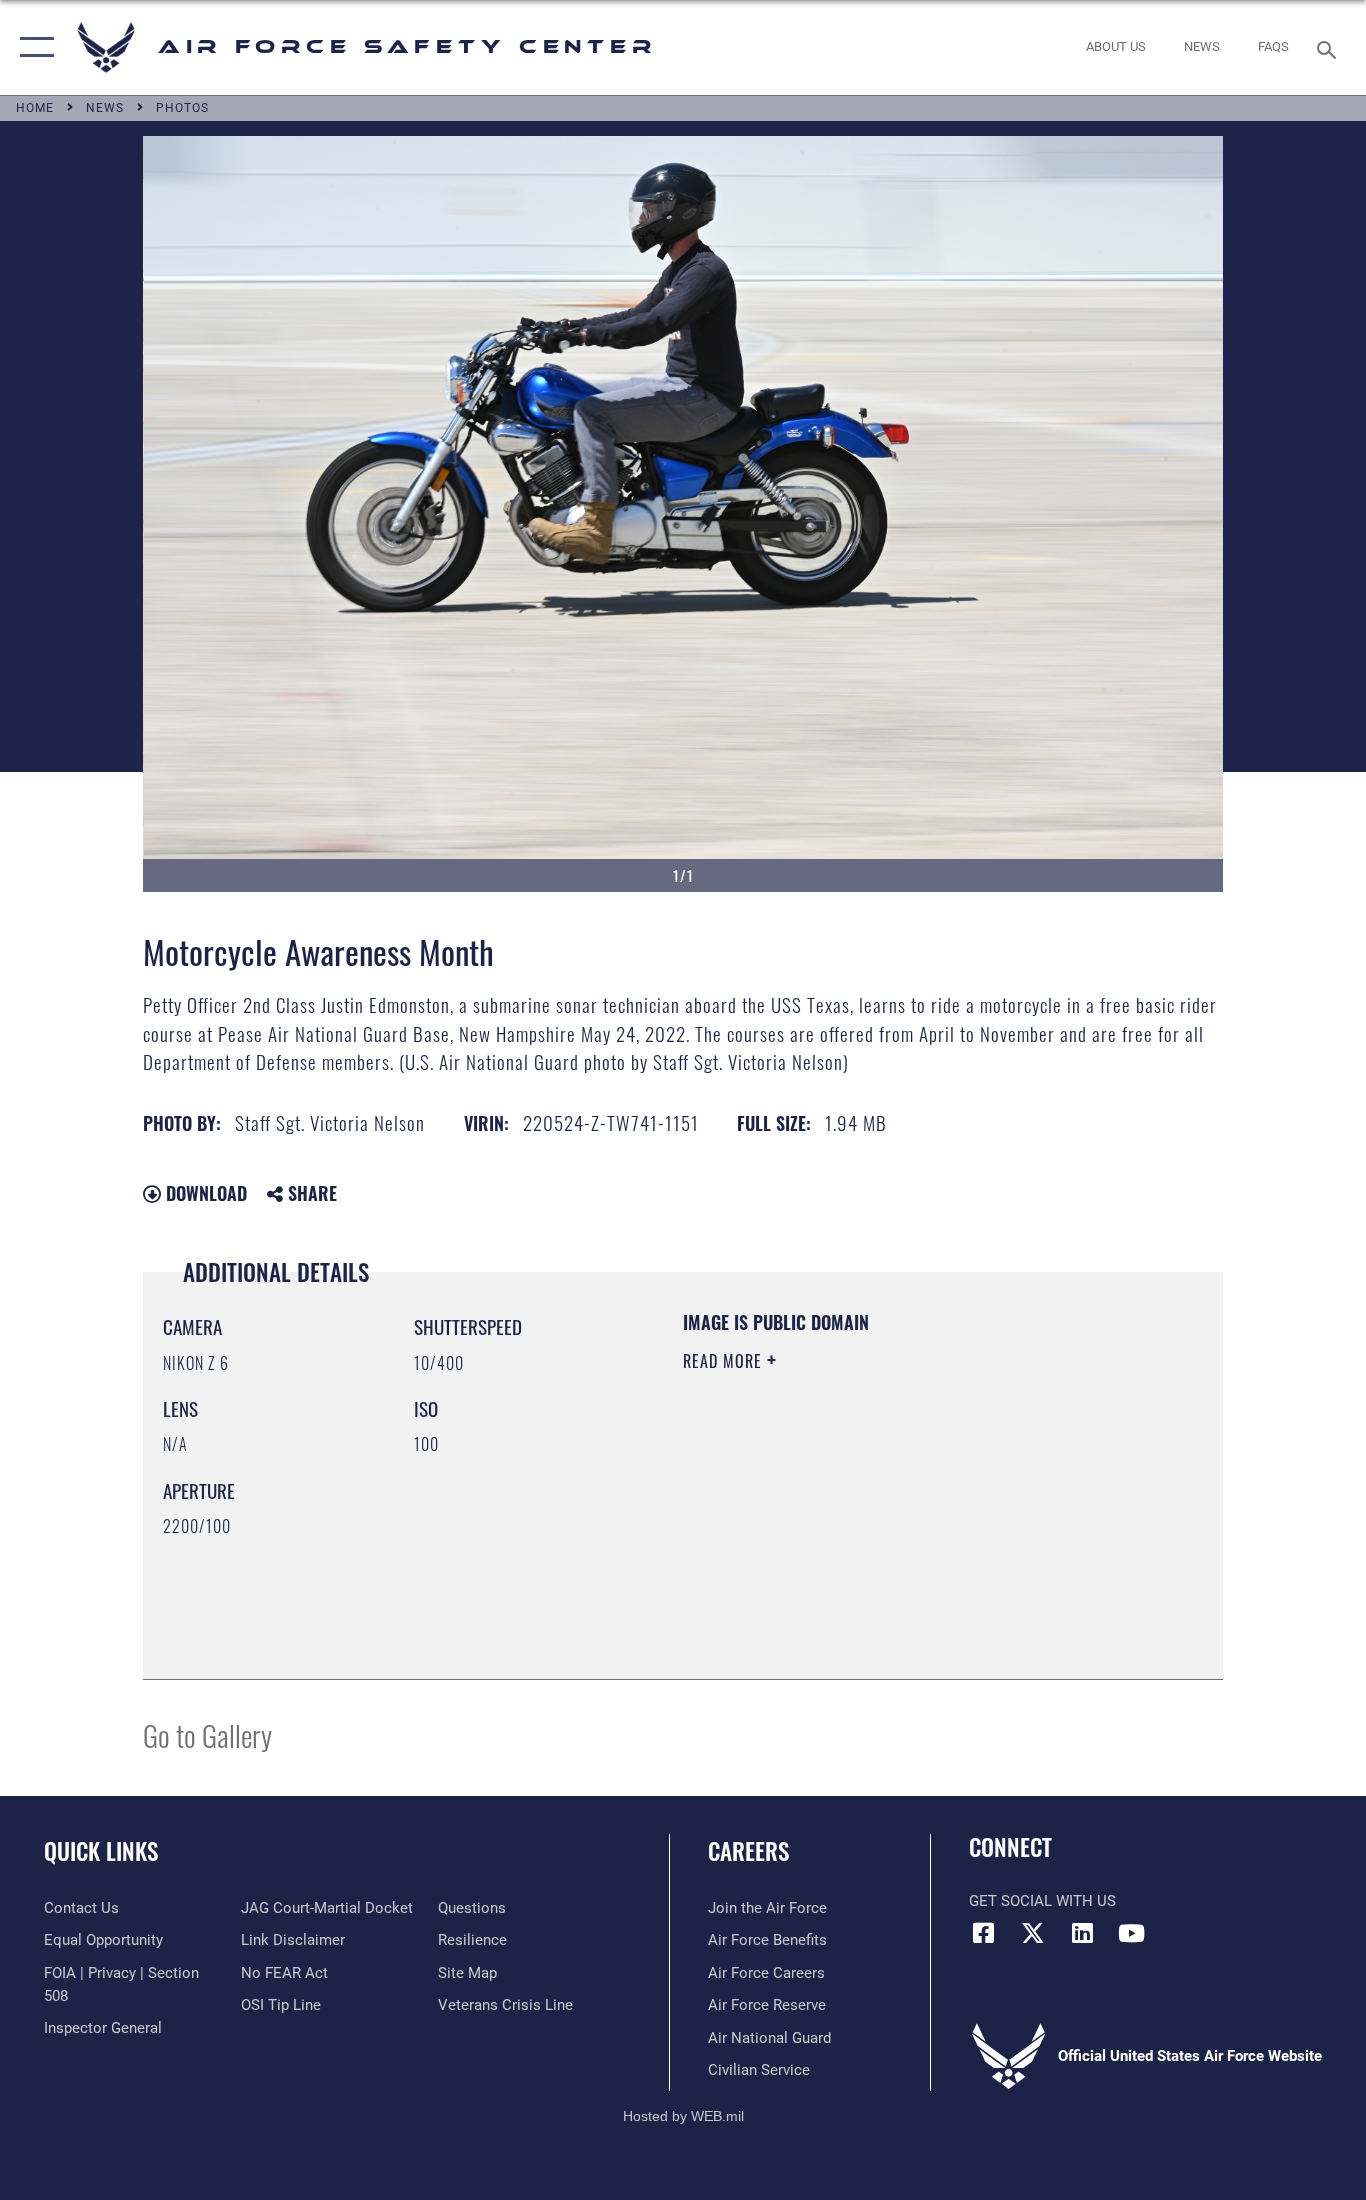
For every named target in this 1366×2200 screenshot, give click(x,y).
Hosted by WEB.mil (683, 2116)
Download (204, 1193)
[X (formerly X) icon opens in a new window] (1033, 1933)
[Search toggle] (1330, 48)
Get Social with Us (1042, 1901)
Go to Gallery (207, 1734)
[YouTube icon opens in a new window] (1131, 1933)
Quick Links (101, 1851)
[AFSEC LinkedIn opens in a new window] (1082, 1933)
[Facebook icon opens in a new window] (984, 1933)
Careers (748, 1851)
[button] (32, 47)
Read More (725, 1361)
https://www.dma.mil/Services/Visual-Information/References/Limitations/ (917, 1516)
